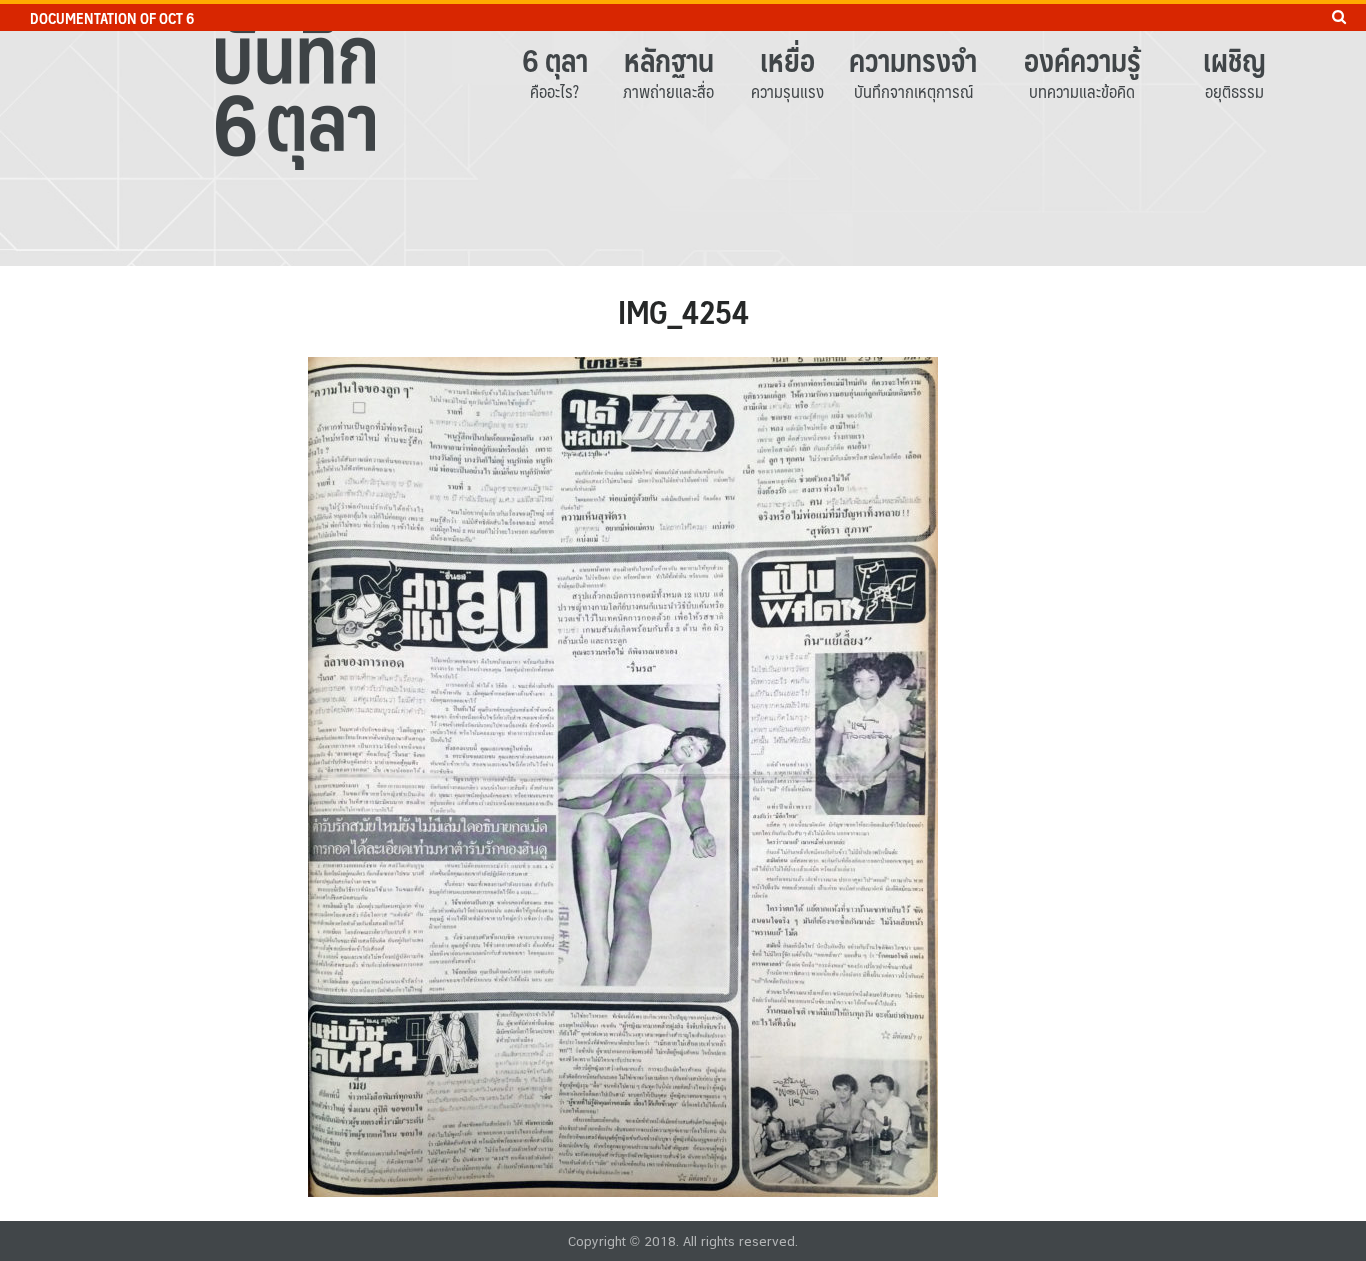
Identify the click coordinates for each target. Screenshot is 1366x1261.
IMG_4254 (683, 311)
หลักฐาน (669, 59)
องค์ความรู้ (1082, 59)
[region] (683, 133)
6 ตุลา (555, 59)
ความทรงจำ (913, 59)
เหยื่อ (787, 59)
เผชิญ (1234, 59)
